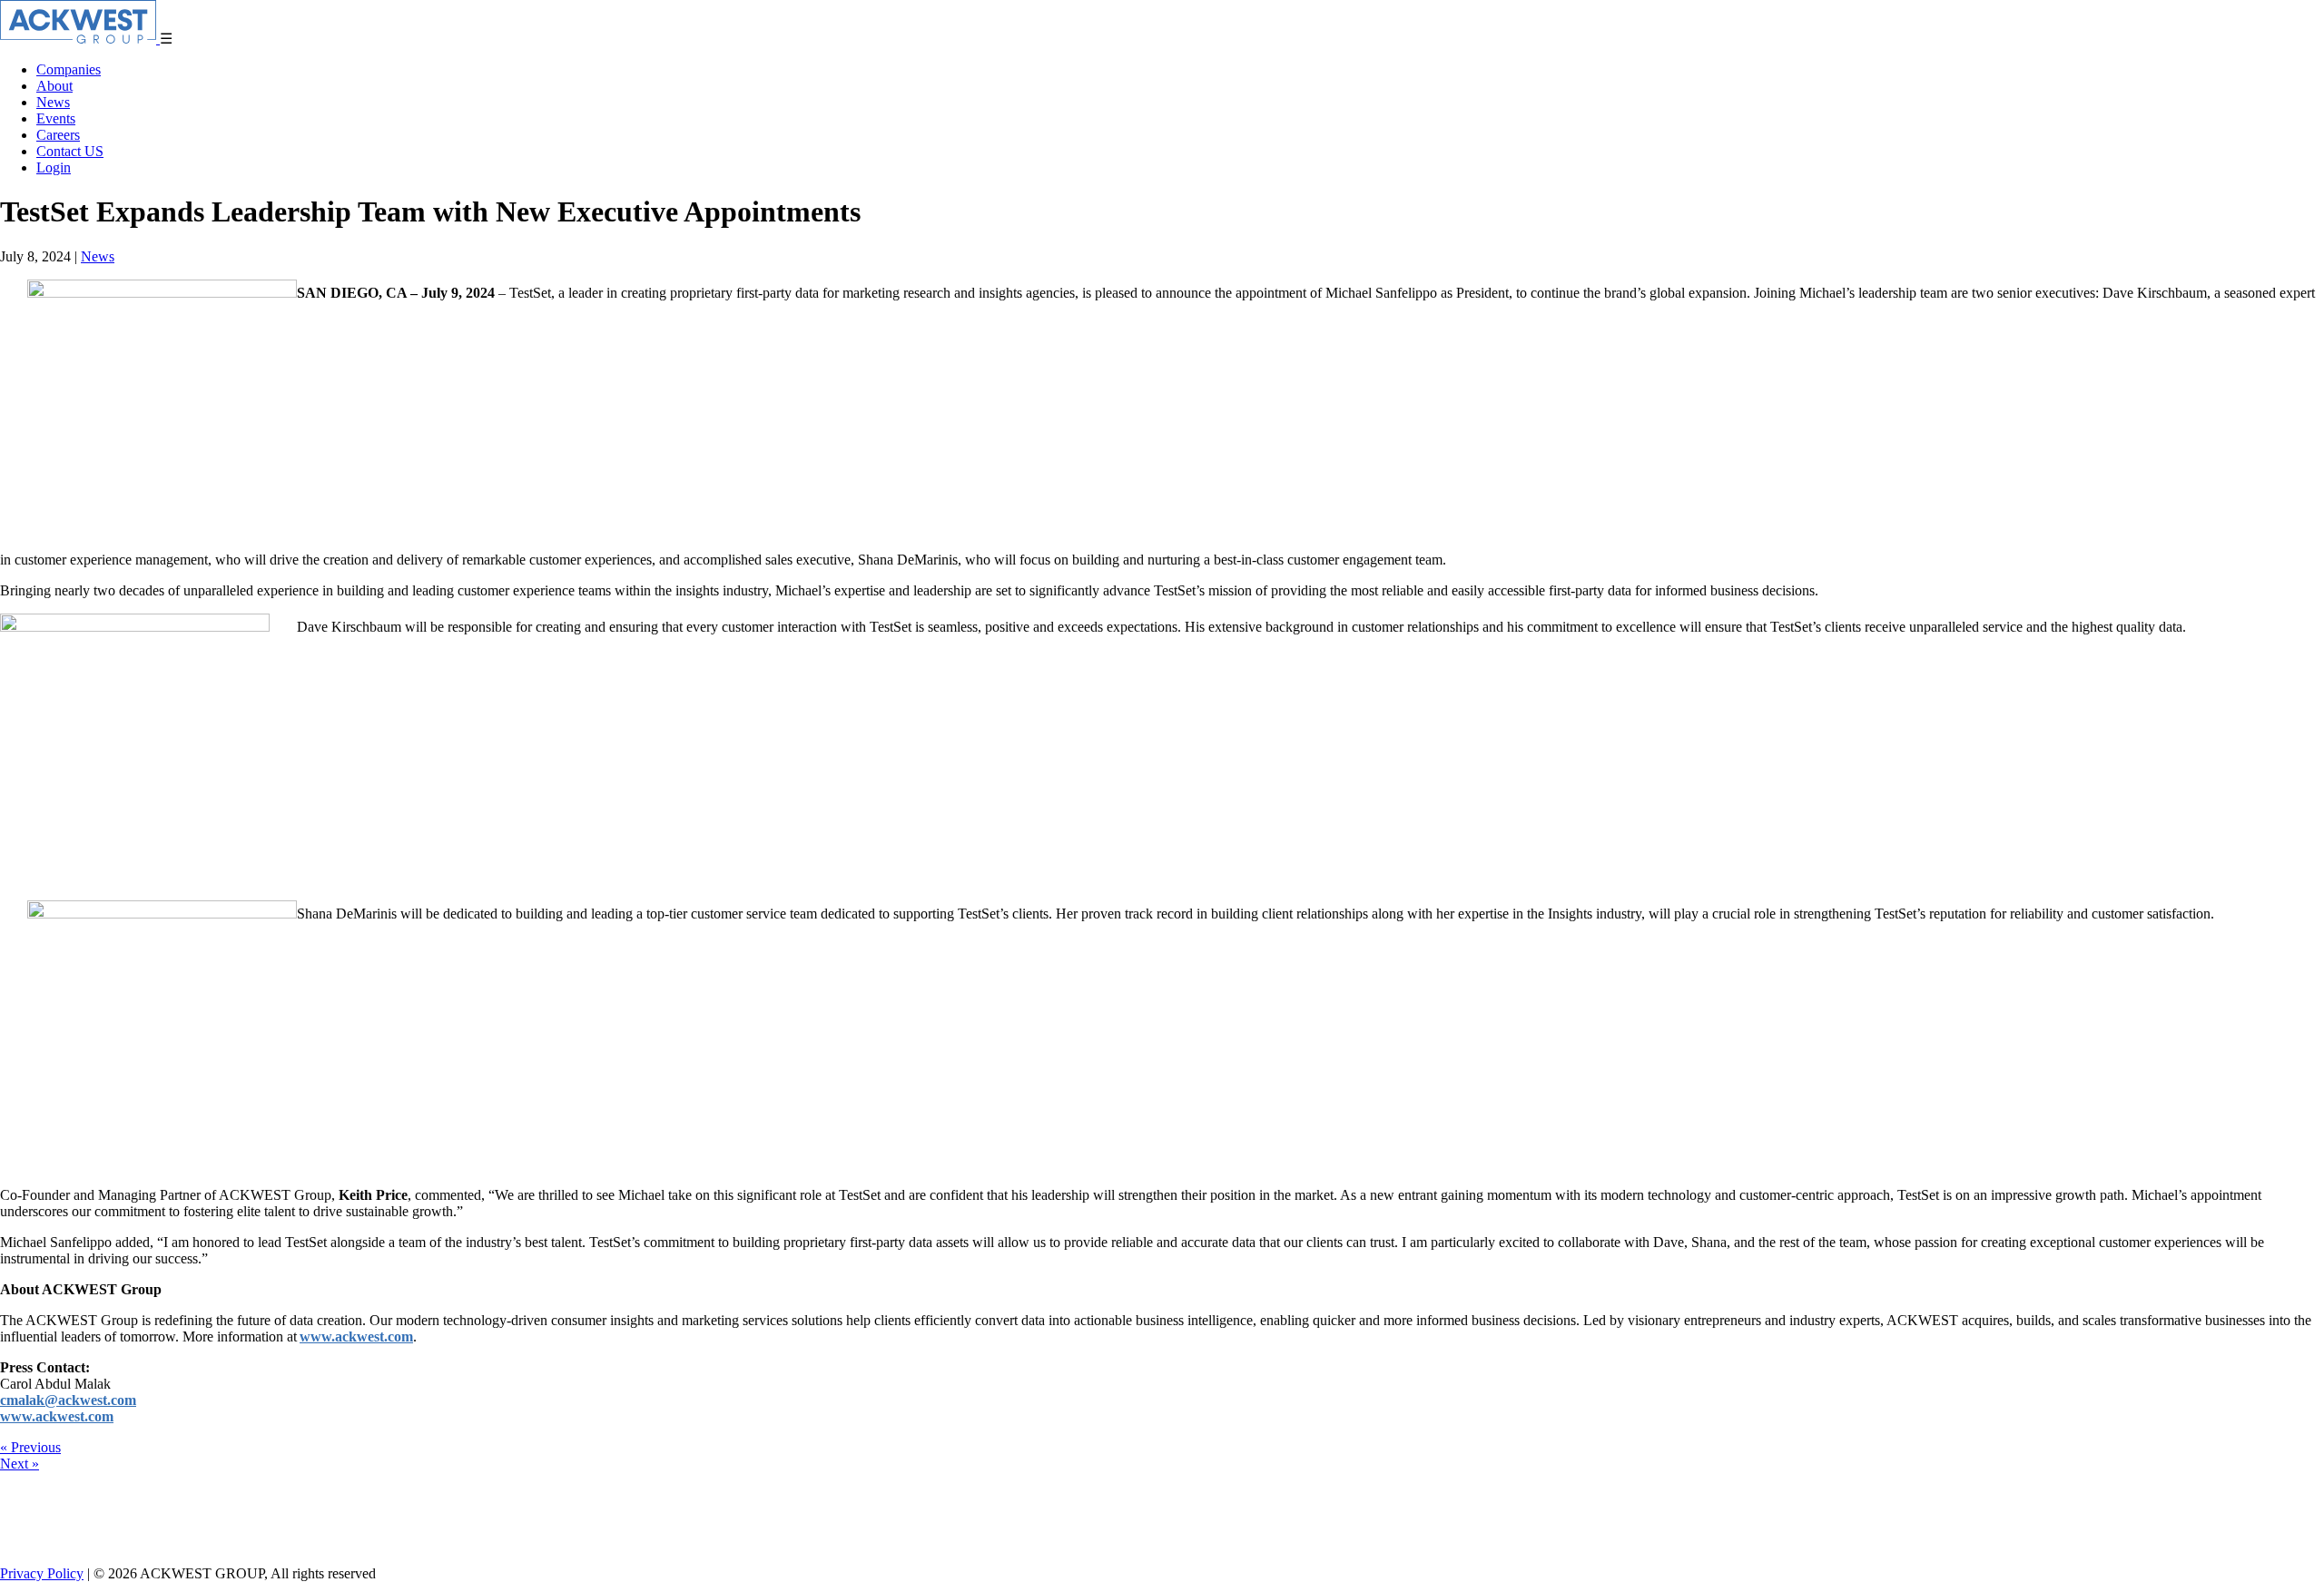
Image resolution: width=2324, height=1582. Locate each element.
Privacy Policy (42, 1573)
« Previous (30, 1447)
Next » (20, 1464)
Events (56, 118)
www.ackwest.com (356, 1336)
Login (54, 167)
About (54, 86)
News (53, 102)
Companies (69, 69)
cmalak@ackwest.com (68, 1400)
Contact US (70, 151)
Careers (58, 135)
